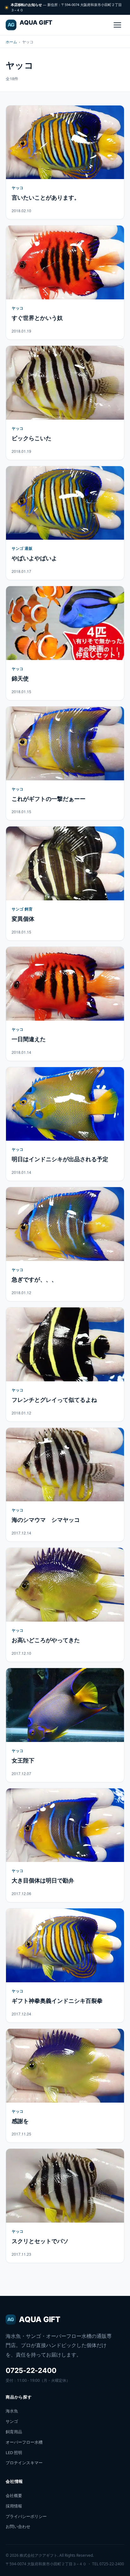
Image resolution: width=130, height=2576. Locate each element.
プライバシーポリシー (26, 2516)
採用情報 (14, 2506)
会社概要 (14, 2495)
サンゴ (12, 2421)
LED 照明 (14, 2453)
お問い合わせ (18, 2526)
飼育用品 (14, 2432)
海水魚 (12, 2411)
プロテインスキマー (24, 2463)
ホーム (11, 42)
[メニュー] (117, 25)
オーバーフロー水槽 (24, 2442)
